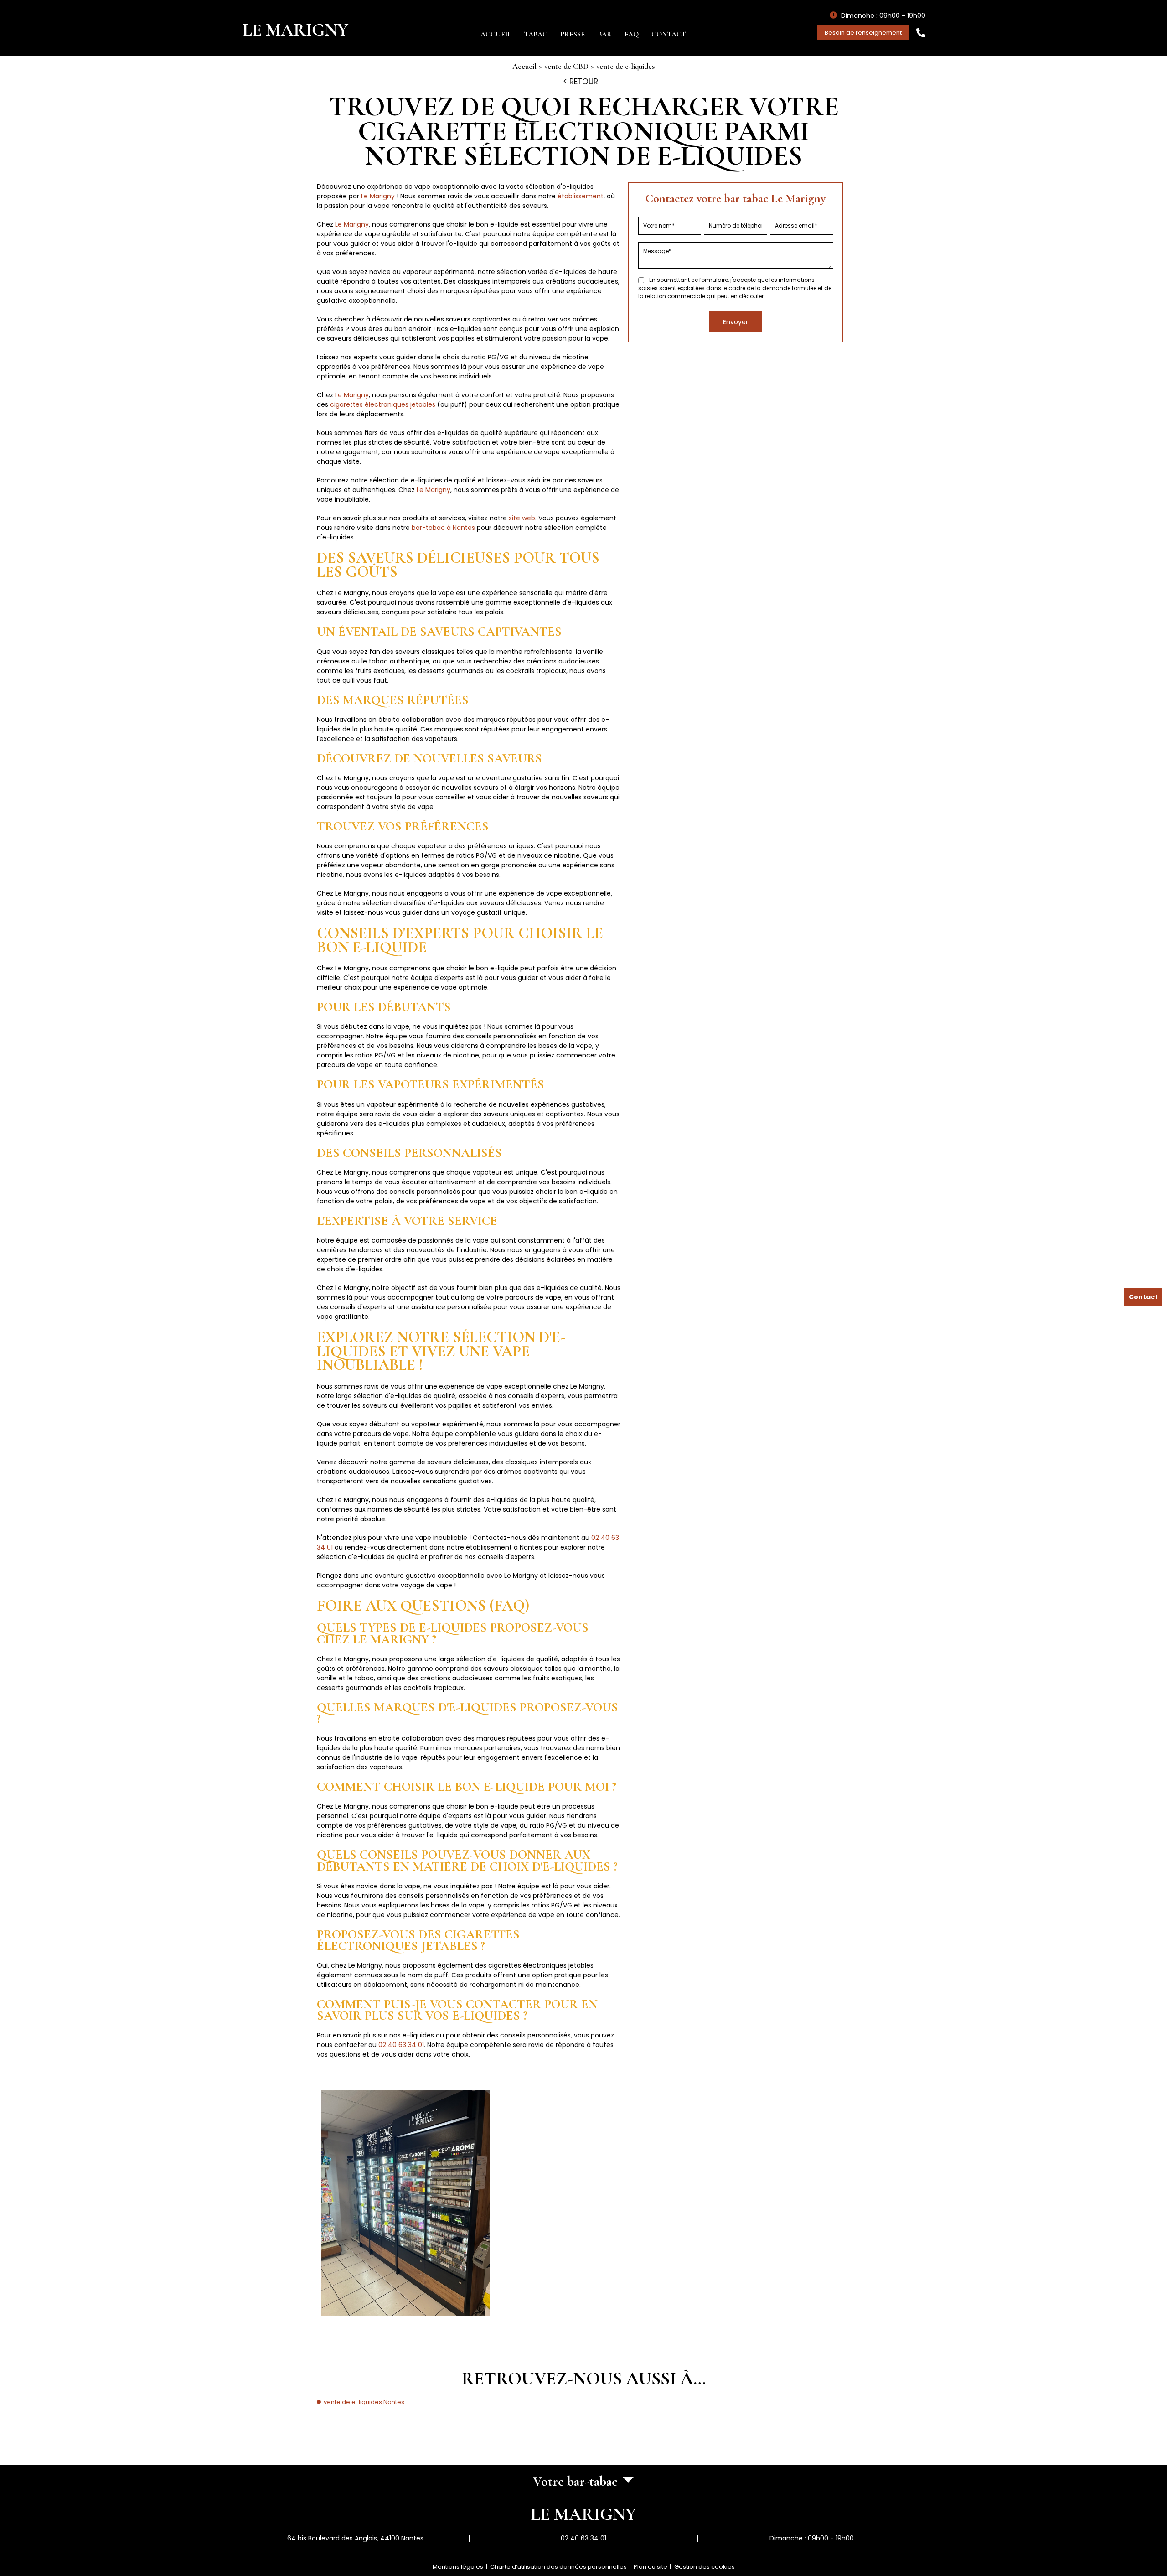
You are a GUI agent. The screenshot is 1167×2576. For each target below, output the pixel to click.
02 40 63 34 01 (401, 2045)
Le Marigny (378, 196)
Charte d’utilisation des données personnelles (558, 2567)
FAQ (632, 34)
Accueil (496, 34)
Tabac (536, 34)
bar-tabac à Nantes (443, 528)
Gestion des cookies (705, 2567)
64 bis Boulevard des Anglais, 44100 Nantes (355, 2538)
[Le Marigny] (296, 30)
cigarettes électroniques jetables (383, 404)
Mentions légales (458, 2567)
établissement (581, 196)
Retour (584, 82)
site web (522, 518)
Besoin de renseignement (863, 33)
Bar (605, 34)
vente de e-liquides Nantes (364, 2402)
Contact (669, 34)
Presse (573, 34)
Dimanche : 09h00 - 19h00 (812, 2538)
